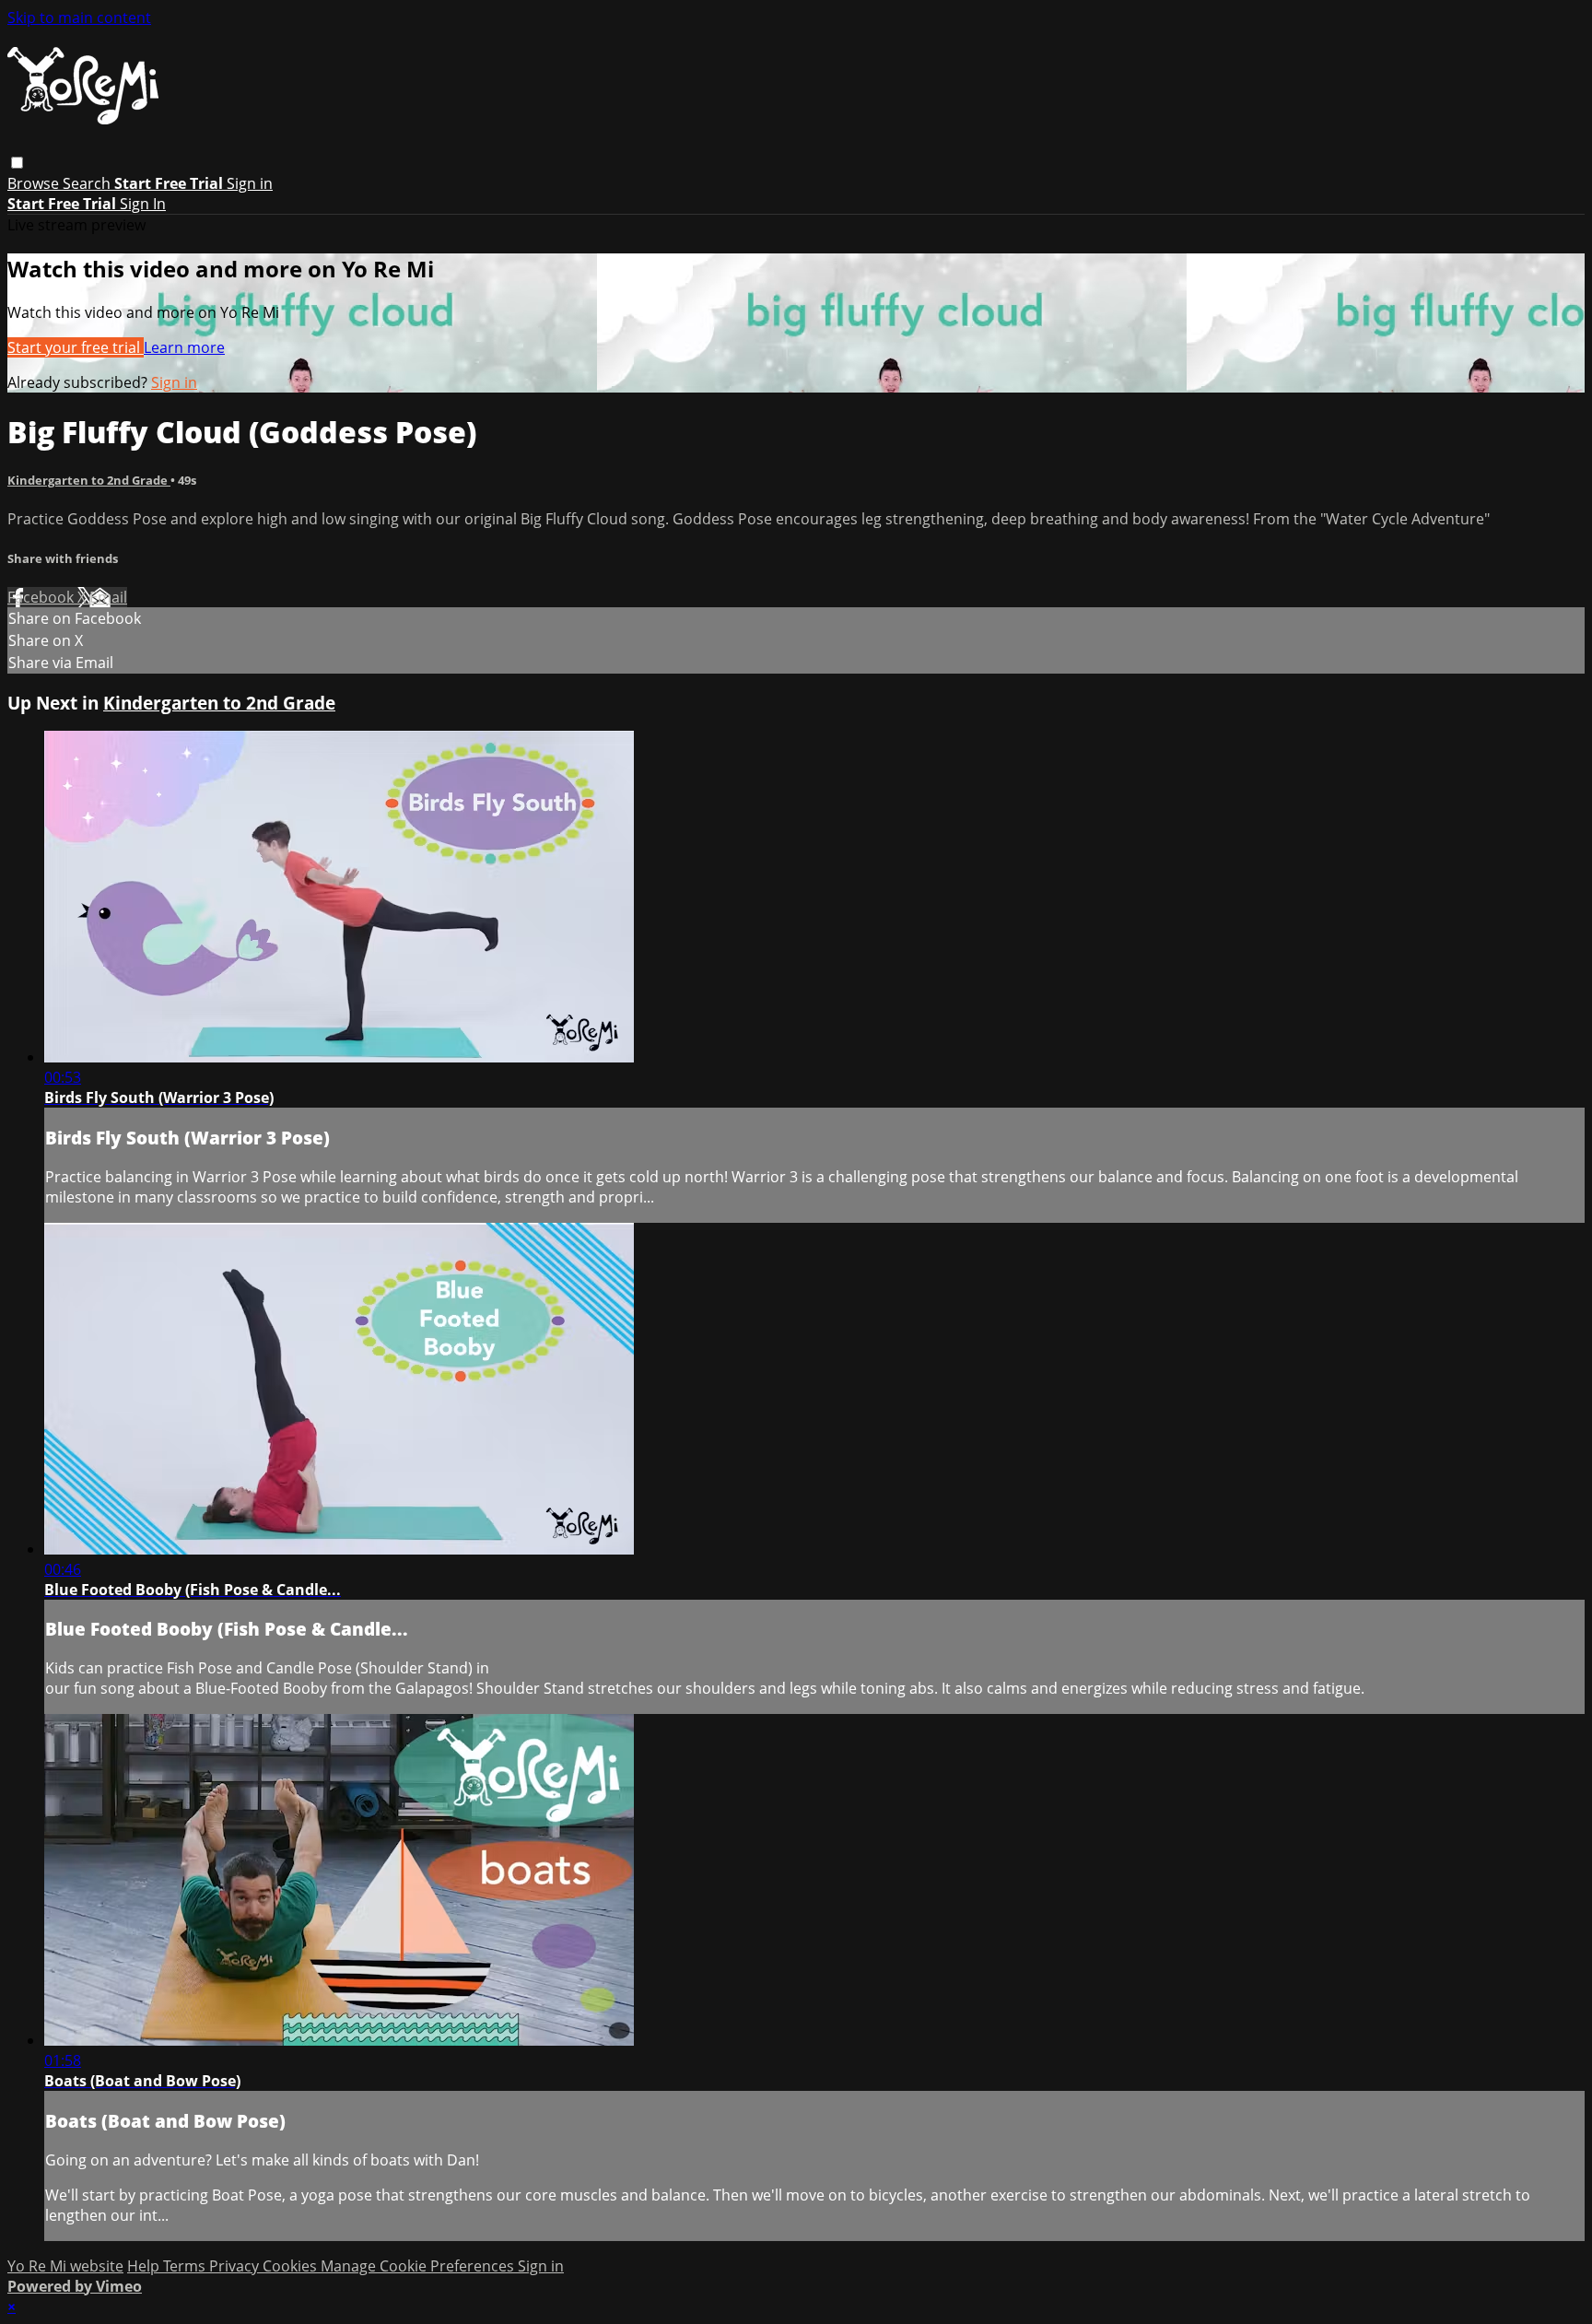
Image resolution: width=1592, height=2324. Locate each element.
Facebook (42, 597)
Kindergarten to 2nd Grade (89, 480)
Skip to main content (79, 18)
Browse (35, 183)
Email (108, 597)
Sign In (143, 204)
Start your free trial (76, 347)
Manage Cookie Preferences (419, 2266)
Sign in (250, 183)
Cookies (292, 2266)
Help (145, 2266)
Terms (186, 2266)
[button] (17, 163)
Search (88, 183)
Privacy (236, 2266)
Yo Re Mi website (65, 2266)
